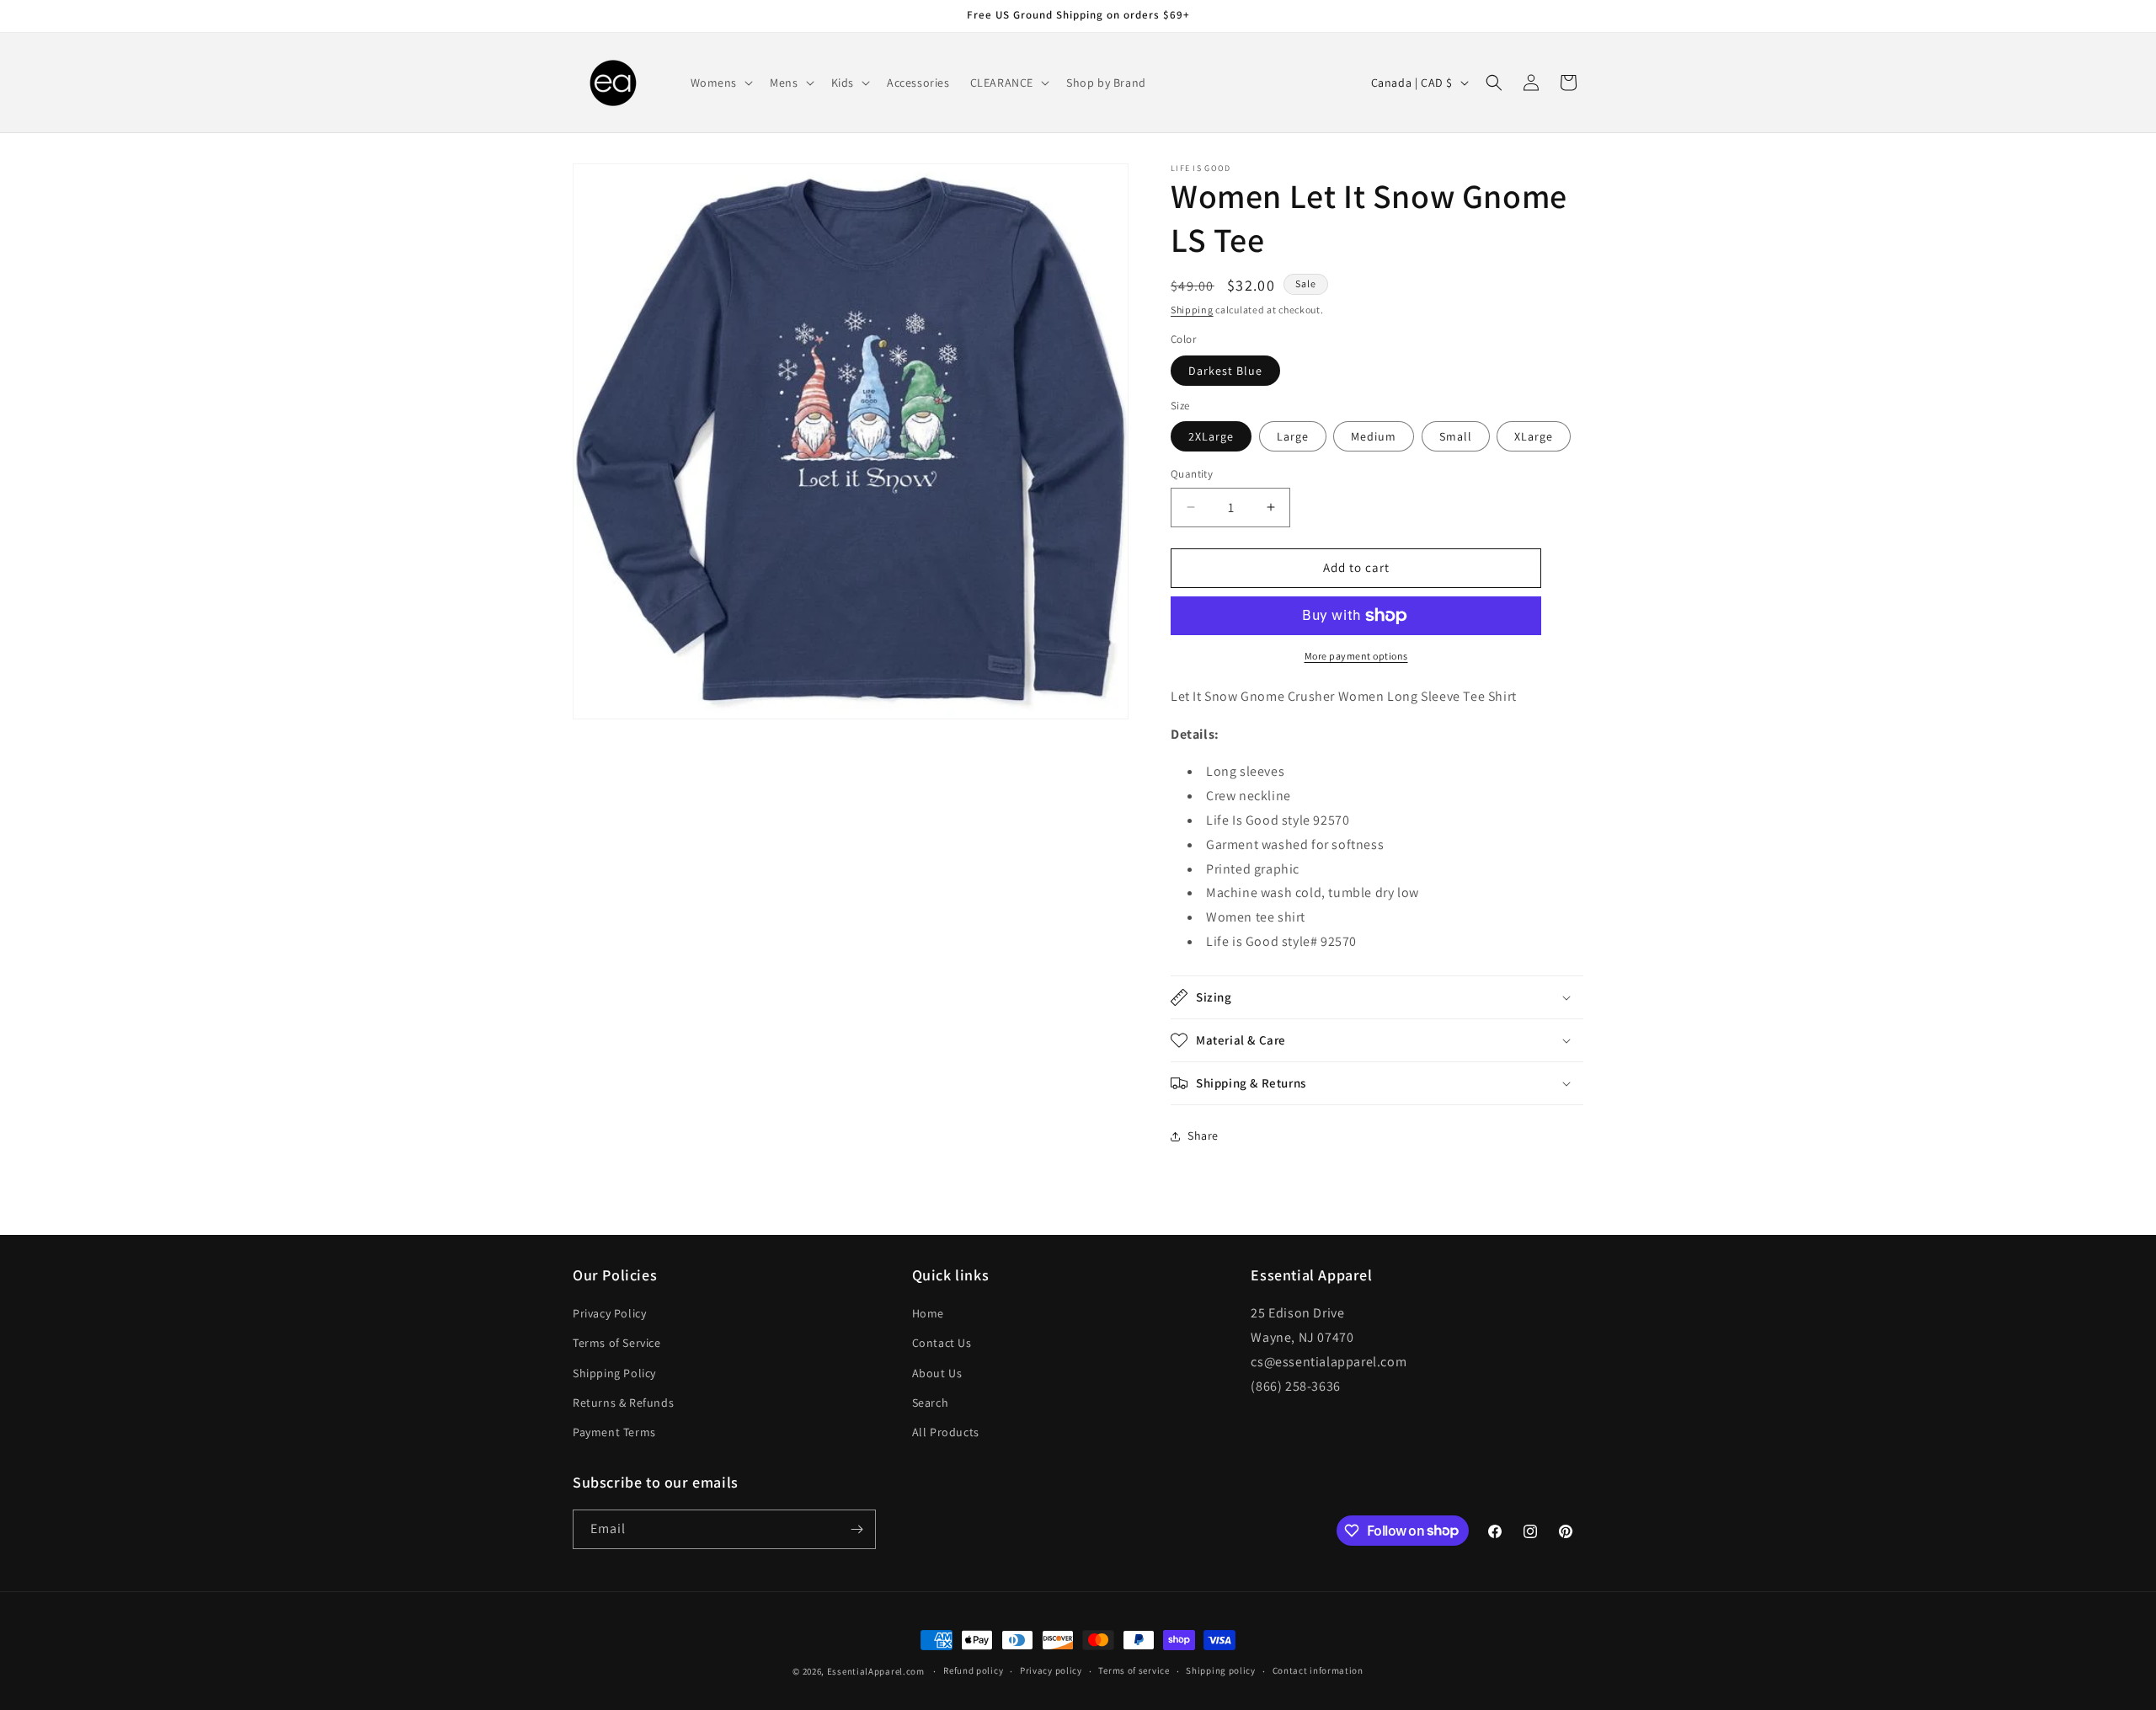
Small (1456, 436)
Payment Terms (614, 1432)
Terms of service (1134, 1670)
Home (928, 1313)
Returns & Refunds (623, 1403)
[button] (720, 83)
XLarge (1534, 436)
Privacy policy (1051, 1670)
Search (931, 1403)
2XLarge (1211, 436)
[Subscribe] (857, 1529)
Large (1293, 436)
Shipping (1192, 310)
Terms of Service (617, 1343)
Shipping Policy (614, 1373)
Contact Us (942, 1343)
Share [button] (1203, 1136)
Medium (1374, 436)
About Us (937, 1373)
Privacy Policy (609, 1313)
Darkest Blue (1225, 371)
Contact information (1318, 1670)
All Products (946, 1432)
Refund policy (973, 1670)
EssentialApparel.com (876, 1671)
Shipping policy (1221, 1670)
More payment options (1356, 656)
